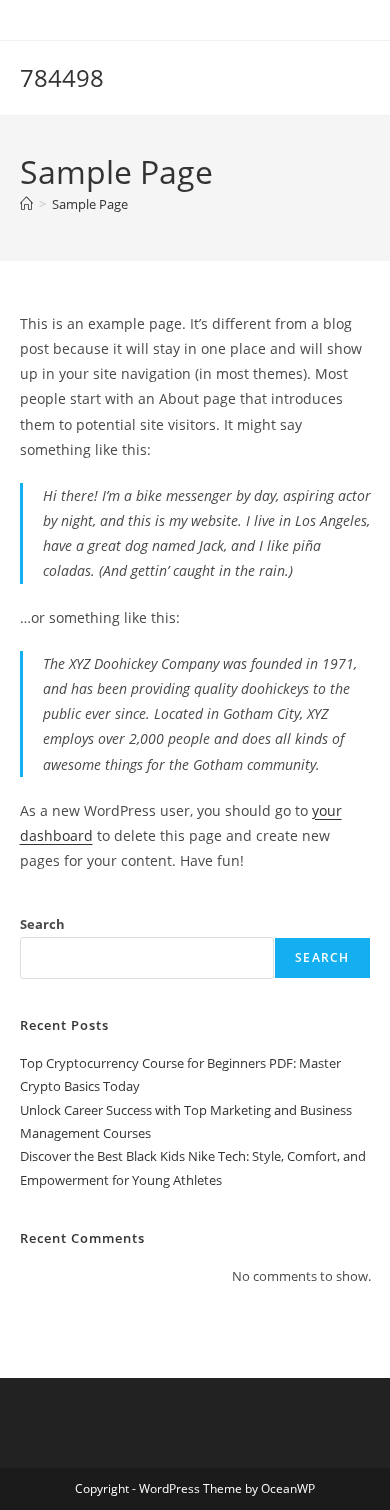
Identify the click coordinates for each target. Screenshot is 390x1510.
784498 (62, 77)
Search (42, 924)
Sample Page (90, 204)
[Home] (26, 204)
